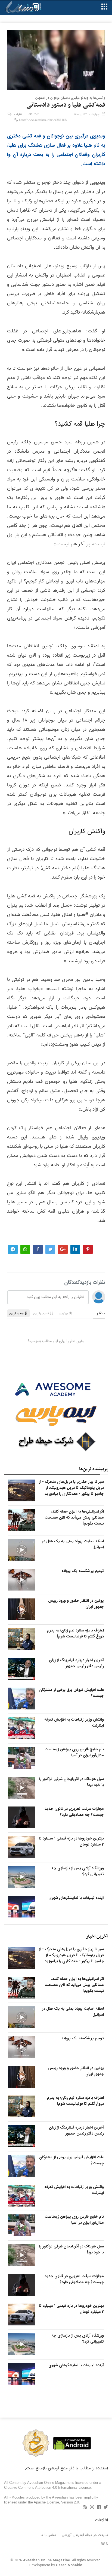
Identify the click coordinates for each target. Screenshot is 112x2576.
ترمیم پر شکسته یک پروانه (83, 1571)
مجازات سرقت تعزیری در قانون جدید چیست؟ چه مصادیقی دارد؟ (74, 1812)
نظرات (18, 115)
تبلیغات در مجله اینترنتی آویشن (85, 2535)
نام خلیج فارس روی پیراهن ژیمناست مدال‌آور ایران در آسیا (74, 1752)
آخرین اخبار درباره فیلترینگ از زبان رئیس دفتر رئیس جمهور (76, 1663)
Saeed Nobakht (69, 2565)
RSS (104, 2544)
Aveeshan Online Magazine (46, 2560)
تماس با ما (48, 2535)
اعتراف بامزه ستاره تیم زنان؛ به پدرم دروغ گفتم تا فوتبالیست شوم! (75, 1633)
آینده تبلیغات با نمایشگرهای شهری (76, 1898)
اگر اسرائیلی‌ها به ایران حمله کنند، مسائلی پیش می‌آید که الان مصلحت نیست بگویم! (74, 1517)
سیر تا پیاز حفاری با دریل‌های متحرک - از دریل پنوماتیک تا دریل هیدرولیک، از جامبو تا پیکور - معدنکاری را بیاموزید (71, 1488)
